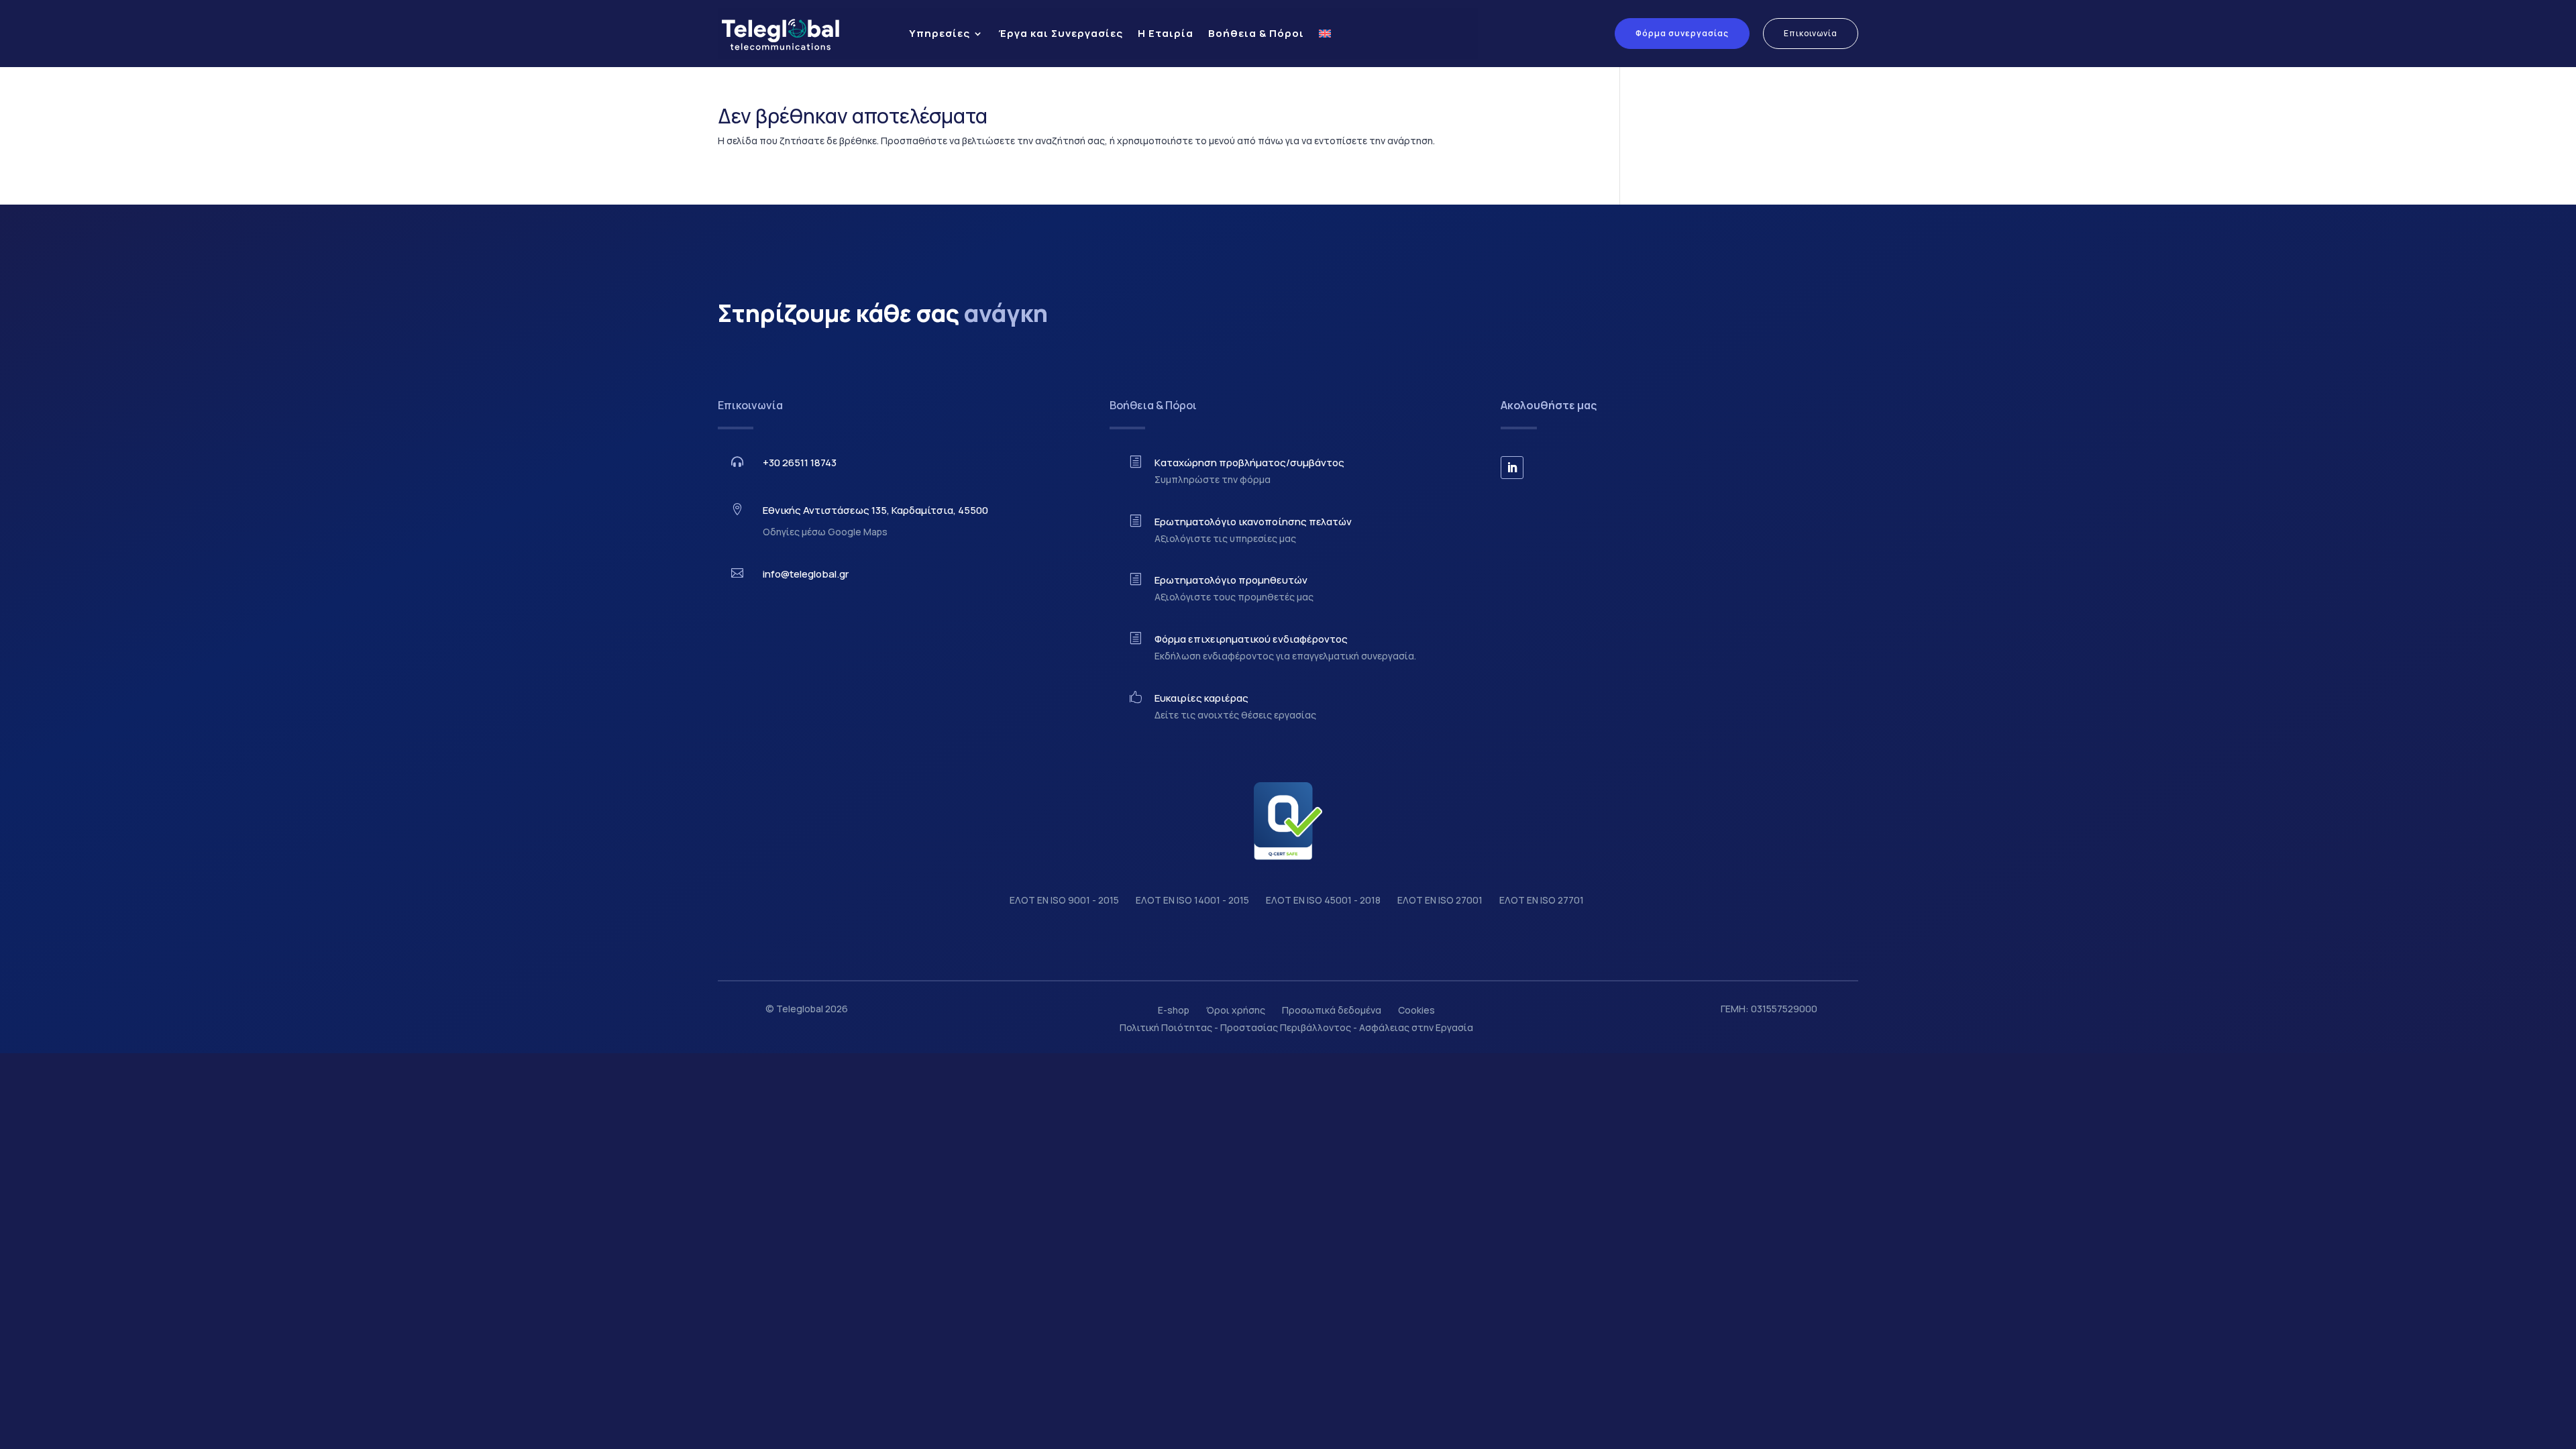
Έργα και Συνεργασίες (1061, 33)
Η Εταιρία (1166, 33)
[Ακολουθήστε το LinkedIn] (1512, 468)
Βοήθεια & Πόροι (1256, 33)
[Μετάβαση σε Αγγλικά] (1325, 34)
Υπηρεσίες (940, 33)
